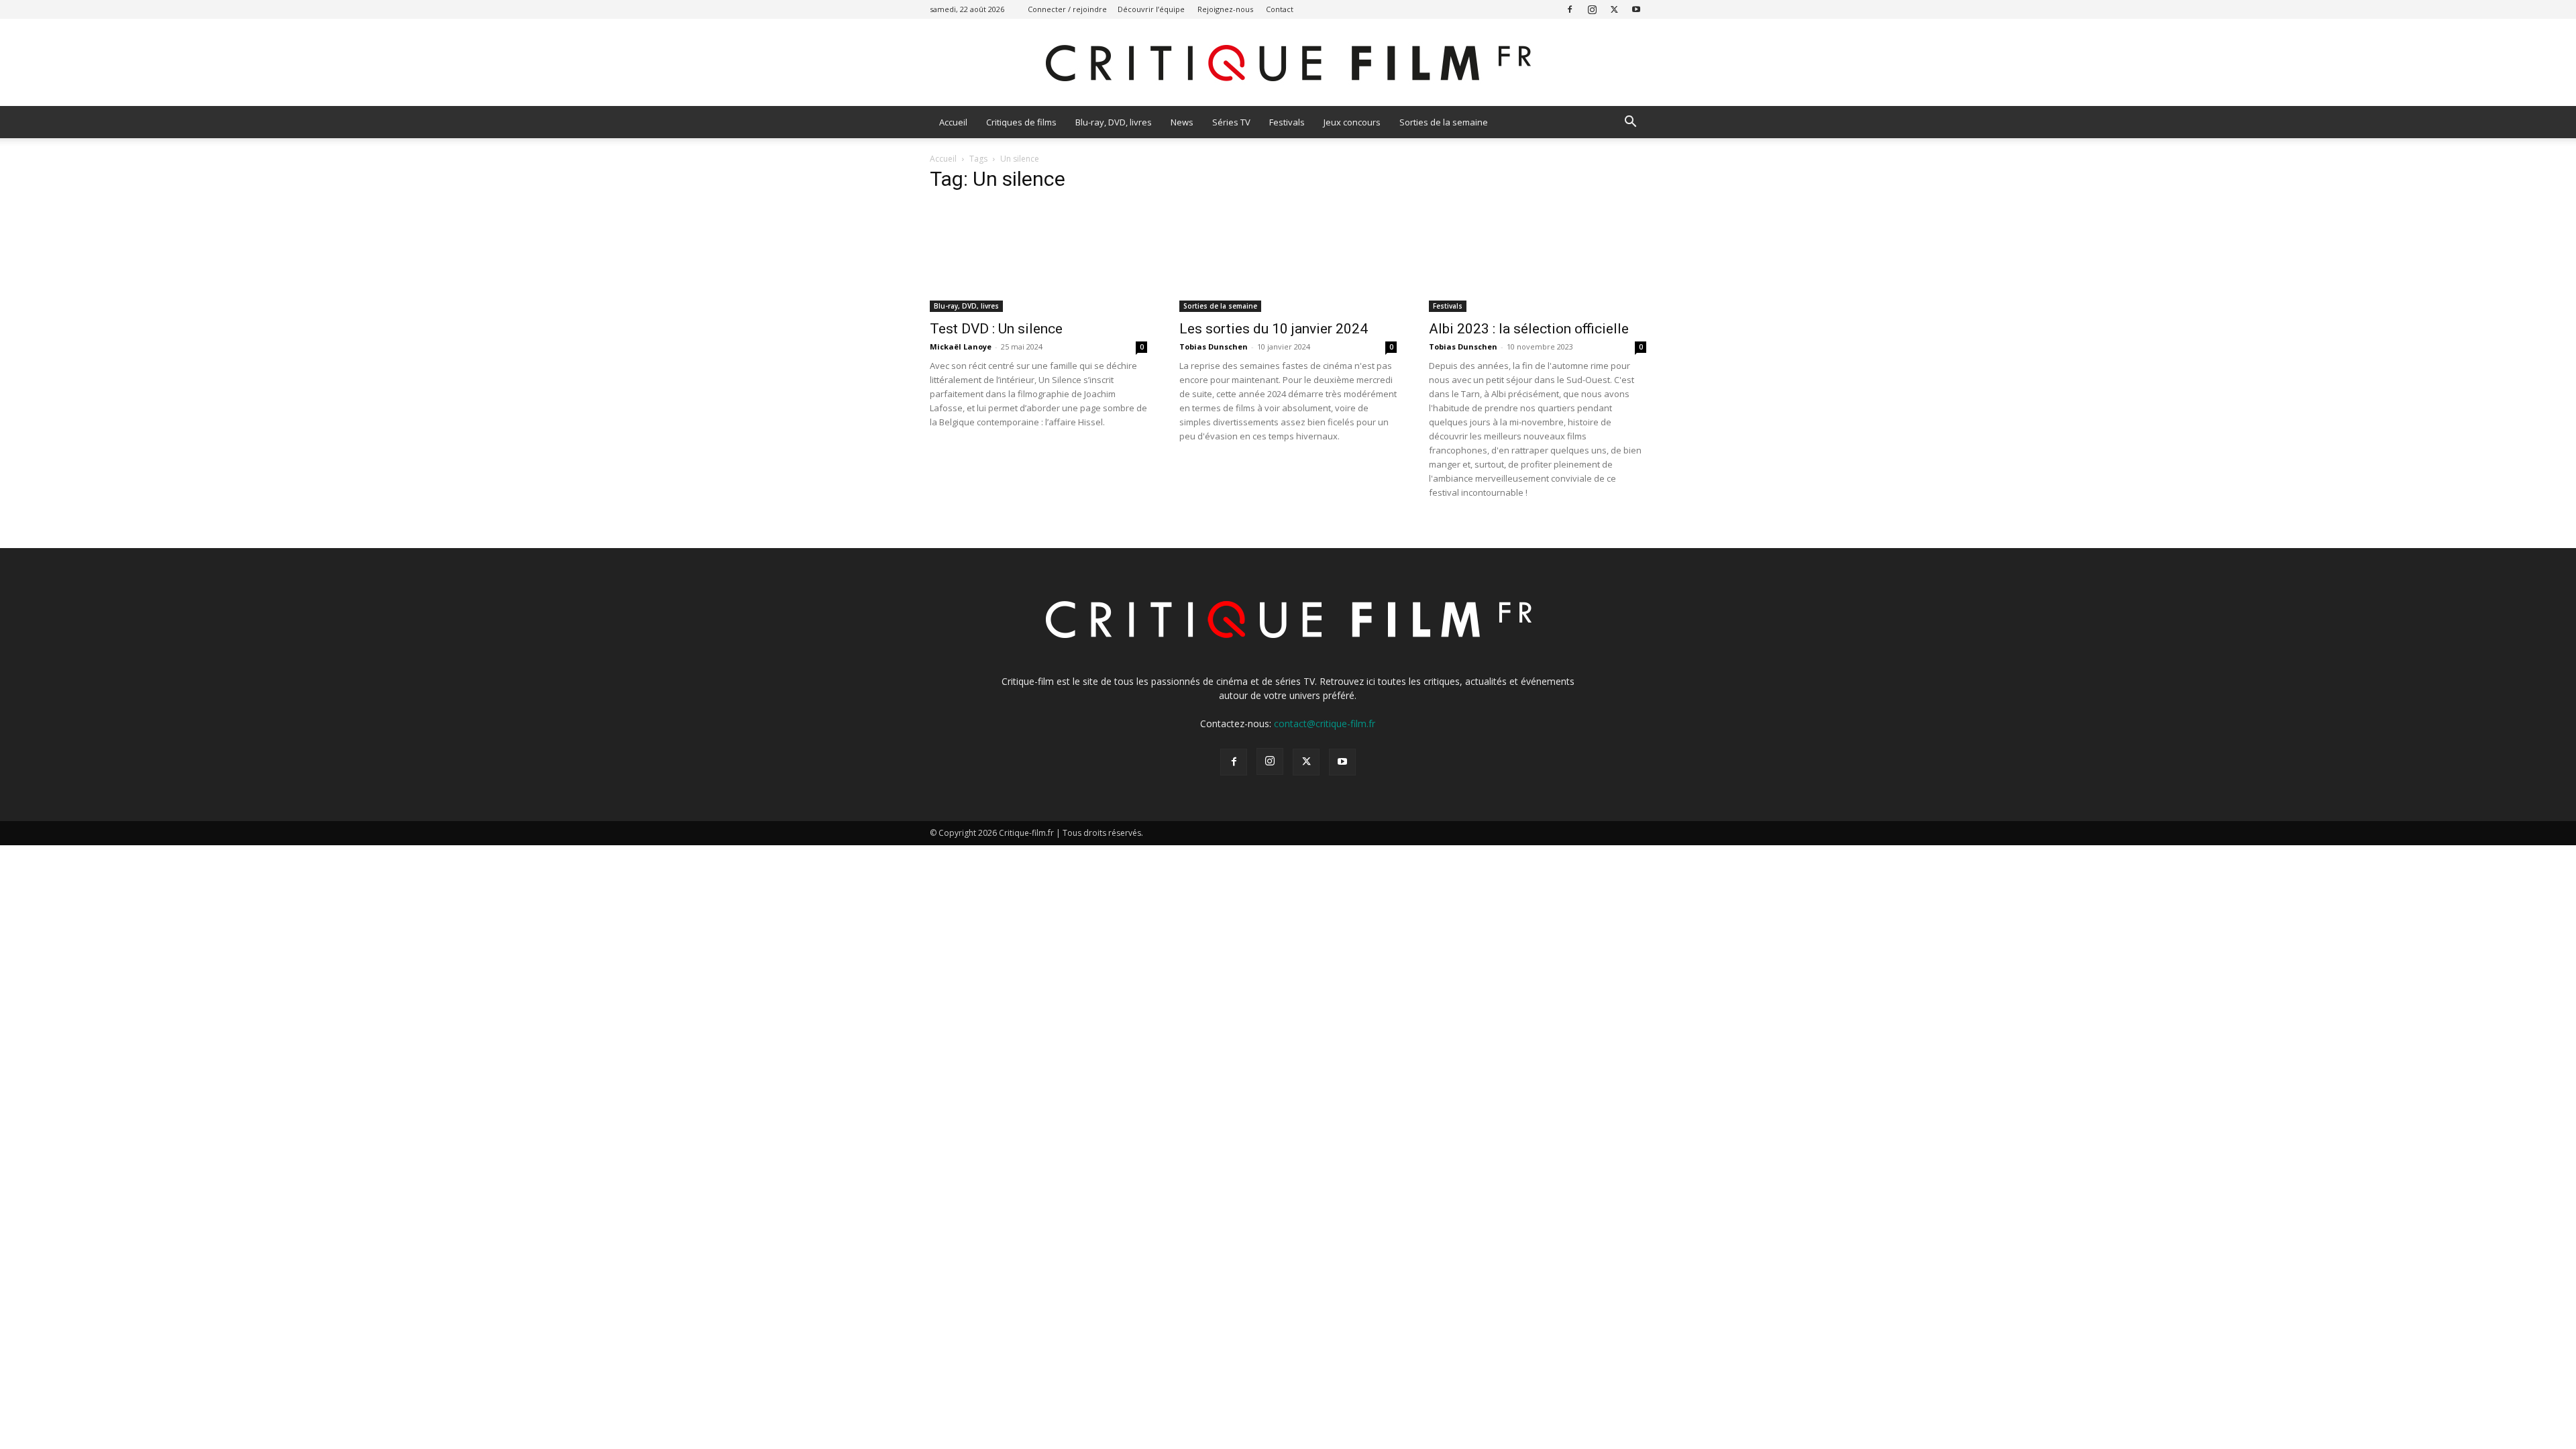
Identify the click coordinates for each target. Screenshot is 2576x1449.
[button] (1630, 123)
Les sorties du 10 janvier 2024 (1274, 329)
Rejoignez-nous (1225, 9)
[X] (1614, 9)
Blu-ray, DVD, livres (1114, 122)
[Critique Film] (1288, 63)
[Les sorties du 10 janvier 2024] (1288, 258)
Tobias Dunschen (1214, 346)
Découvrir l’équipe (1151, 9)
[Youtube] (1636, 9)
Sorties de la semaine (1444, 122)
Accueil (953, 122)
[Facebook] (1570, 9)
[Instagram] (1592, 9)
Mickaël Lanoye (961, 346)
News (1182, 122)
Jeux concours (1352, 122)
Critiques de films (1021, 122)
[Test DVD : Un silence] (1038, 258)
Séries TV (1231, 122)
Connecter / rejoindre (1067, 9)
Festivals (1287, 122)
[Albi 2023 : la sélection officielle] (1538, 258)
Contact (1280, 9)
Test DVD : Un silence (996, 329)
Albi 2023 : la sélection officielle (1529, 329)
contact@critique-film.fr (1325, 723)
